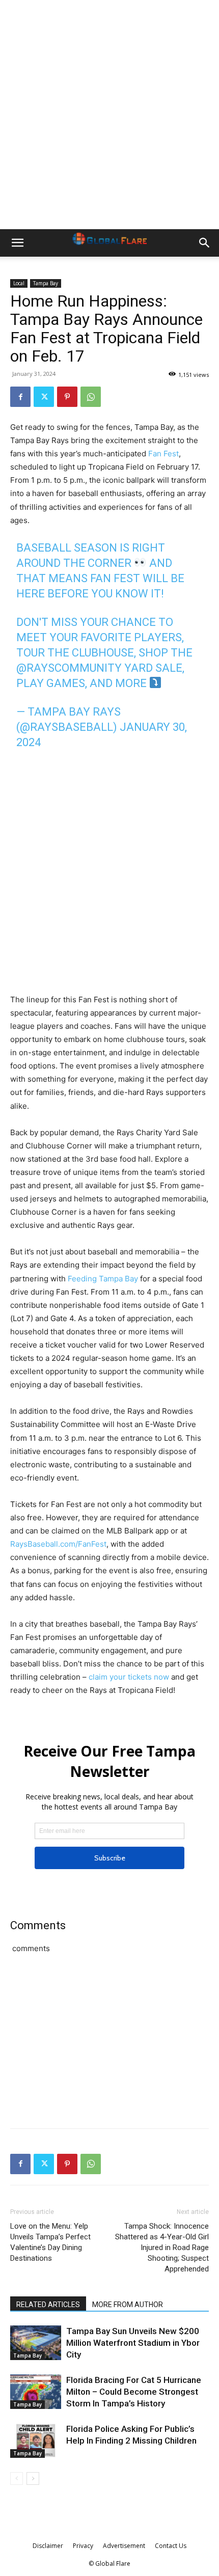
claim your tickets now (129, 1677)
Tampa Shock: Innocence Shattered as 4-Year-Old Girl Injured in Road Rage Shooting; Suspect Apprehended (162, 2248)
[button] (17, 243)
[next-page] (33, 2478)
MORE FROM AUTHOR (128, 2305)
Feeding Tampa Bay (103, 1279)
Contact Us (171, 2546)
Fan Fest (163, 454)
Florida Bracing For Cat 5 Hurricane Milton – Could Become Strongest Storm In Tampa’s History (134, 2392)
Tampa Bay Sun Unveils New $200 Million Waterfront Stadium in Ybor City (133, 2343)
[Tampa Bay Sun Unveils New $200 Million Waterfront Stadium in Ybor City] (36, 2343)
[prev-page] (17, 2478)
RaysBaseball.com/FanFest (58, 1544)
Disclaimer (48, 2546)
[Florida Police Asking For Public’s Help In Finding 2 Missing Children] (36, 2441)
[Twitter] (44, 397)
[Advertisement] (109, 115)
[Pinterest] (67, 397)
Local (19, 283)
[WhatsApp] (91, 397)
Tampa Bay (46, 283)
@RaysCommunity (69, 668)
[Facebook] (20, 397)
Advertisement (124, 2546)
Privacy (83, 2546)
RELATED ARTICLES (48, 2305)
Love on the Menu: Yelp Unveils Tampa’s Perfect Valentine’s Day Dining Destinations (50, 2242)
